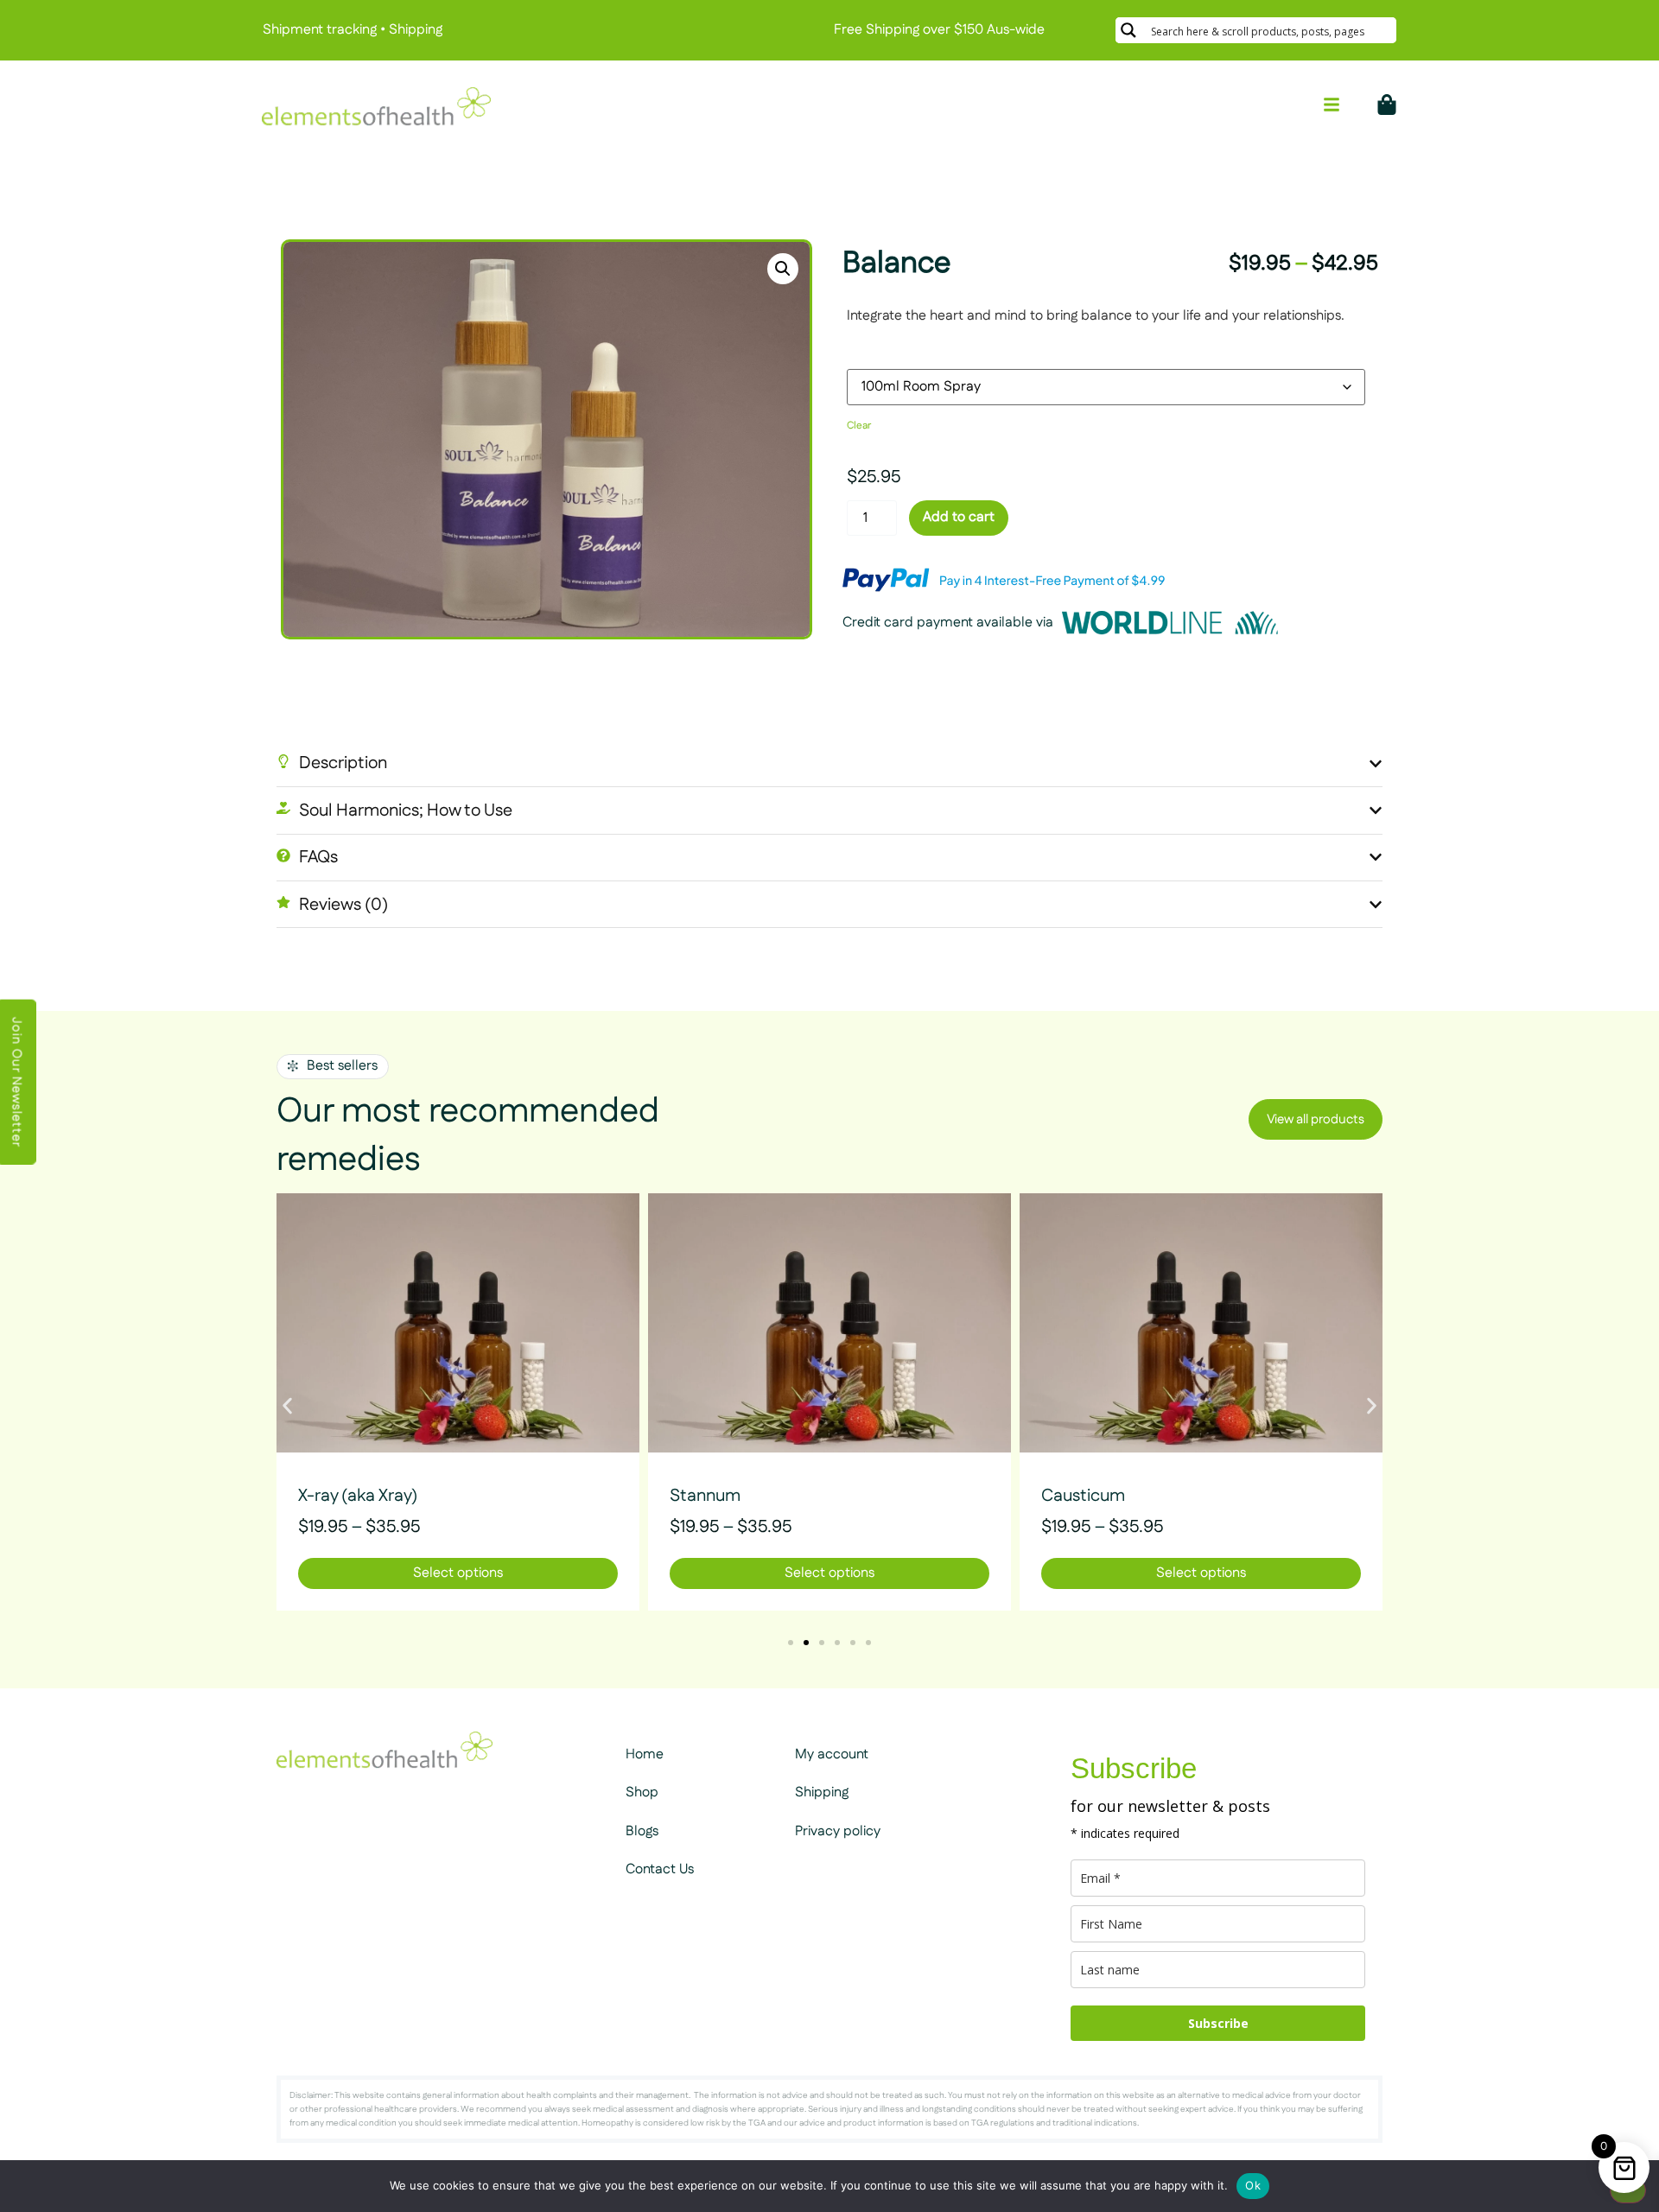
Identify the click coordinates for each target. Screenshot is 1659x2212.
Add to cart (959, 517)
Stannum (705, 1496)
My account (832, 1754)
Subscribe (1218, 2023)
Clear (859, 426)
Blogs (642, 1831)
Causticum (1083, 1496)
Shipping (822, 1792)
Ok (1253, 2185)
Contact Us (660, 1869)
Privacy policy (838, 1831)
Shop (642, 1792)
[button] (783, 269)
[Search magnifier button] (1128, 30)
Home (645, 1754)
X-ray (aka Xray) (358, 1496)
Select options (458, 1573)
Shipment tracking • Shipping (353, 30)
